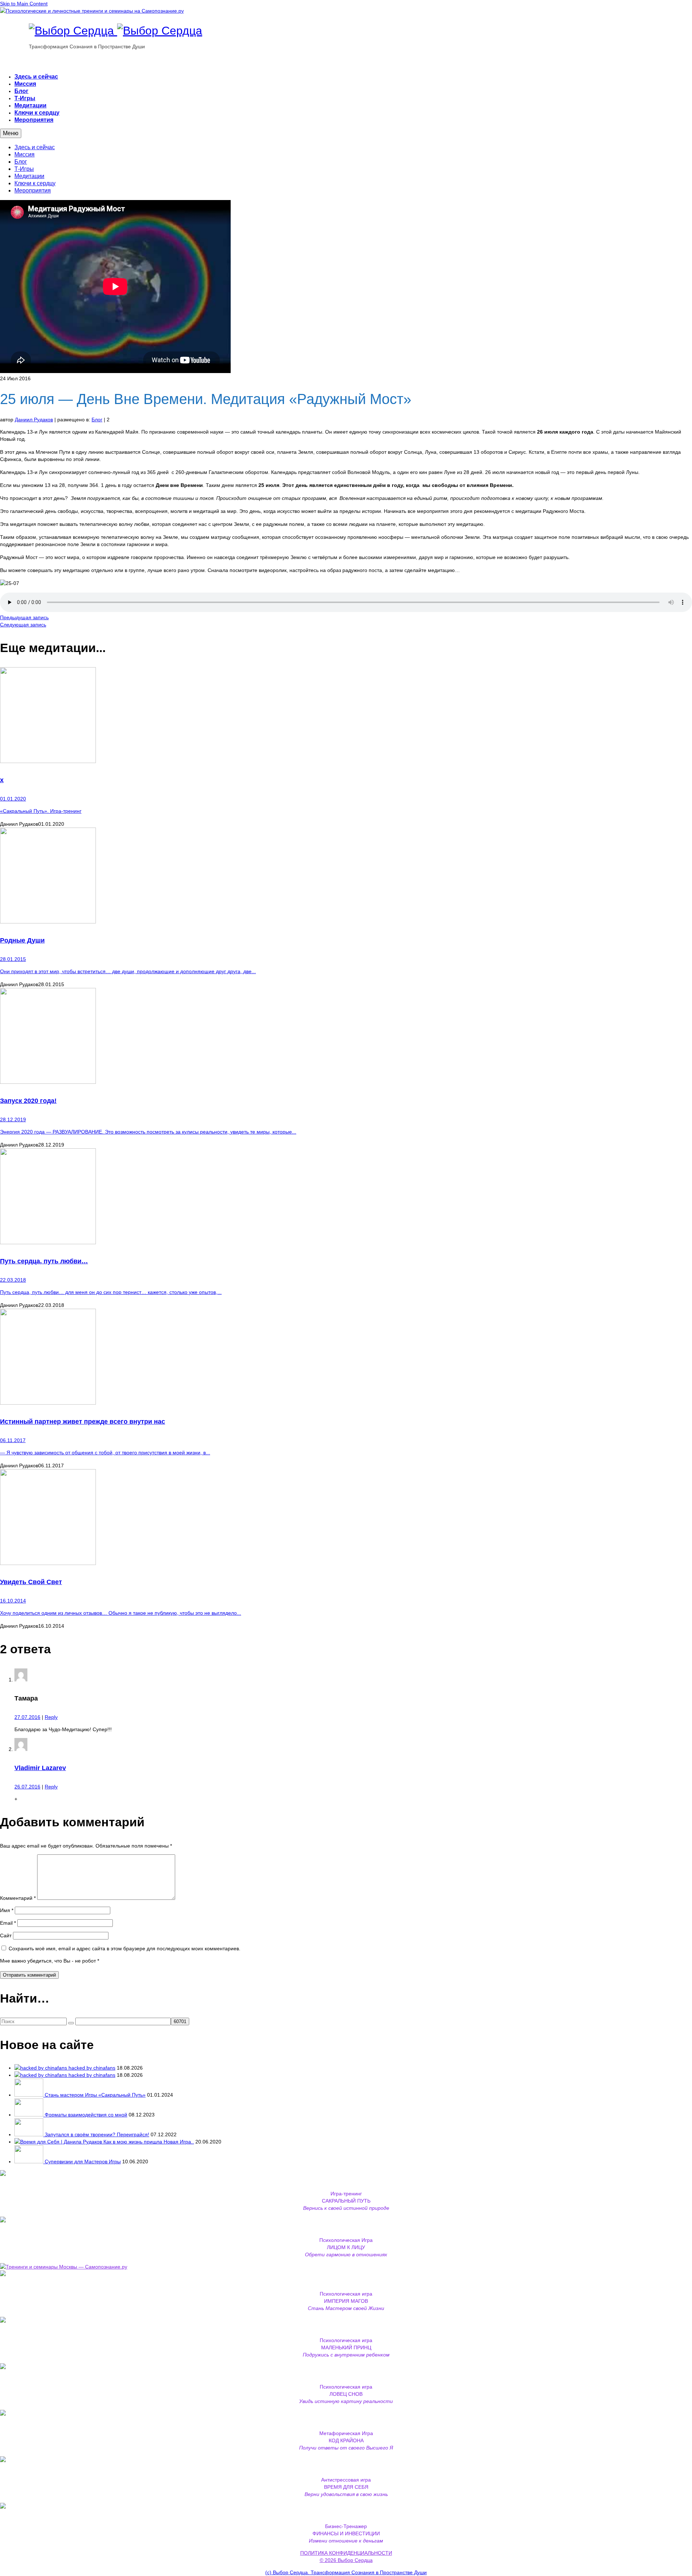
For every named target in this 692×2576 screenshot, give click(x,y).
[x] (346, 716)
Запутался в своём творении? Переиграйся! (97, 2134)
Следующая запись (23, 625)
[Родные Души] (346, 876)
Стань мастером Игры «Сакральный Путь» (95, 2095)
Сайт (6, 1936)
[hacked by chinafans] (41, 2068)
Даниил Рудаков (34, 420)
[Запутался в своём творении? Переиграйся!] (30, 2134)
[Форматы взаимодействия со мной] (30, 2115)
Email (8, 1923)
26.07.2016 (27, 1787)
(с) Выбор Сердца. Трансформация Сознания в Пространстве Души (346, 2572)
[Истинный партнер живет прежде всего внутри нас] (346, 1358)
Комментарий (18, 1898)
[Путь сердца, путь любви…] (346, 1197)
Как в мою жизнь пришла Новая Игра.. (149, 2142)
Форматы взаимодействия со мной (86, 2115)
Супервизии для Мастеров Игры (83, 2162)
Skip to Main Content (24, 4)
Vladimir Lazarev (40, 1768)
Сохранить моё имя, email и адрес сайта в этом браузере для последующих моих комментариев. (125, 1948)
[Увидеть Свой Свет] (346, 1518)
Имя (7, 1910)
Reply (51, 1717)
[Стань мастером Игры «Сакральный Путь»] (30, 2095)
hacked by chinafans (92, 2068)
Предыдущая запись (24, 617)
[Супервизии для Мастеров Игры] (30, 2162)
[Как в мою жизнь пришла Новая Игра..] (59, 2142)
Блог (97, 420)
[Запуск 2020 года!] (346, 1037)
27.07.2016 (27, 1717)
